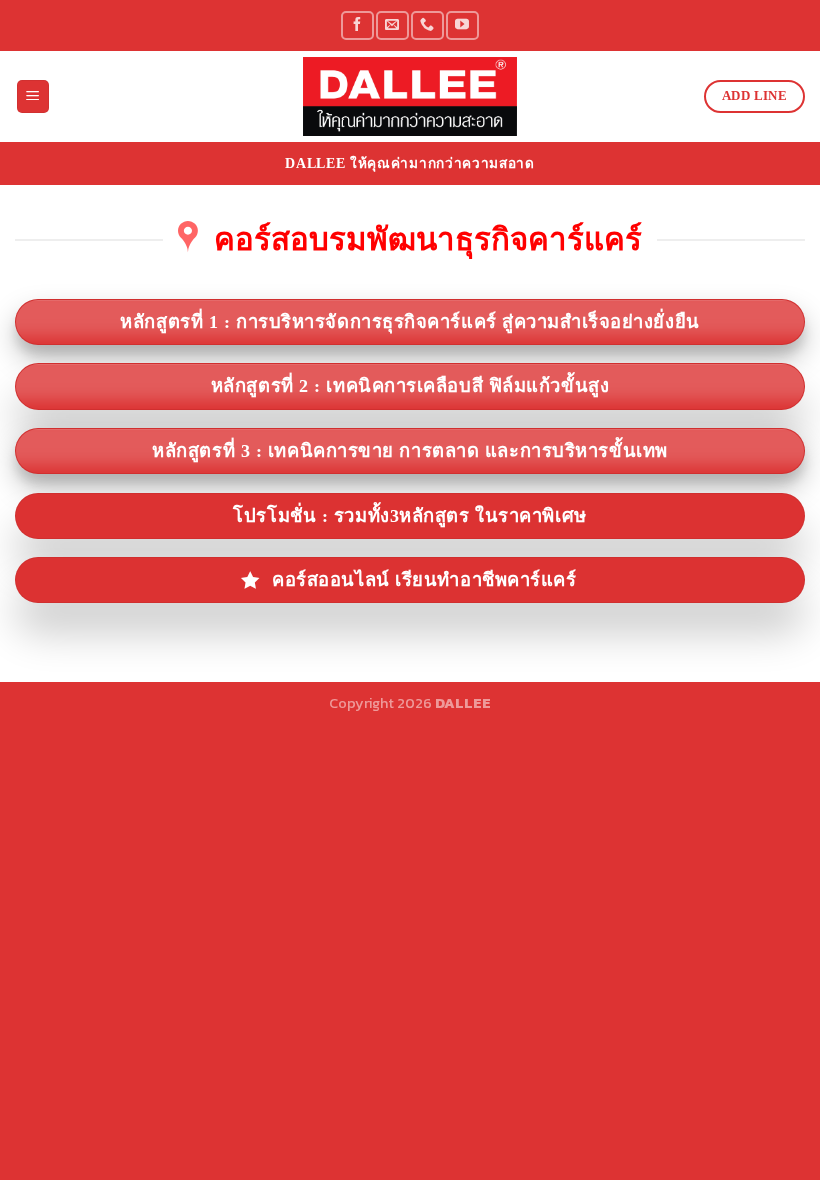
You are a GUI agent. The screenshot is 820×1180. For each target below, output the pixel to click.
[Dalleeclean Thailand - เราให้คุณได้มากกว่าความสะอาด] (410, 96)
